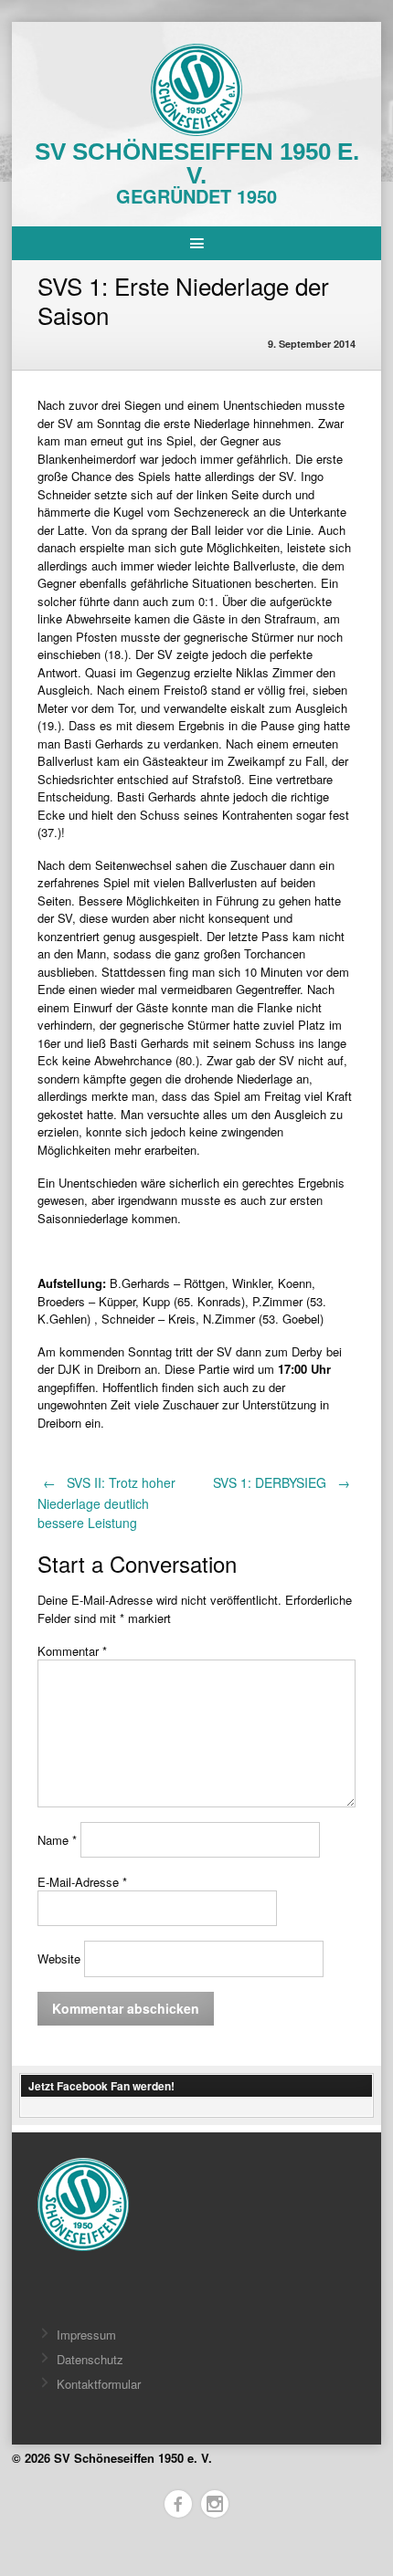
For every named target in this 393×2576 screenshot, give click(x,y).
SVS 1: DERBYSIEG (282, 1482)
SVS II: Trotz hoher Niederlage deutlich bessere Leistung (106, 1503)
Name (57, 1840)
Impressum (86, 2335)
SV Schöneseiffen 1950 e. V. (197, 163)
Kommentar (72, 1651)
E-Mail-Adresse (82, 1882)
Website (59, 1958)
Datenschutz (90, 2359)
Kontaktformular (99, 2384)
